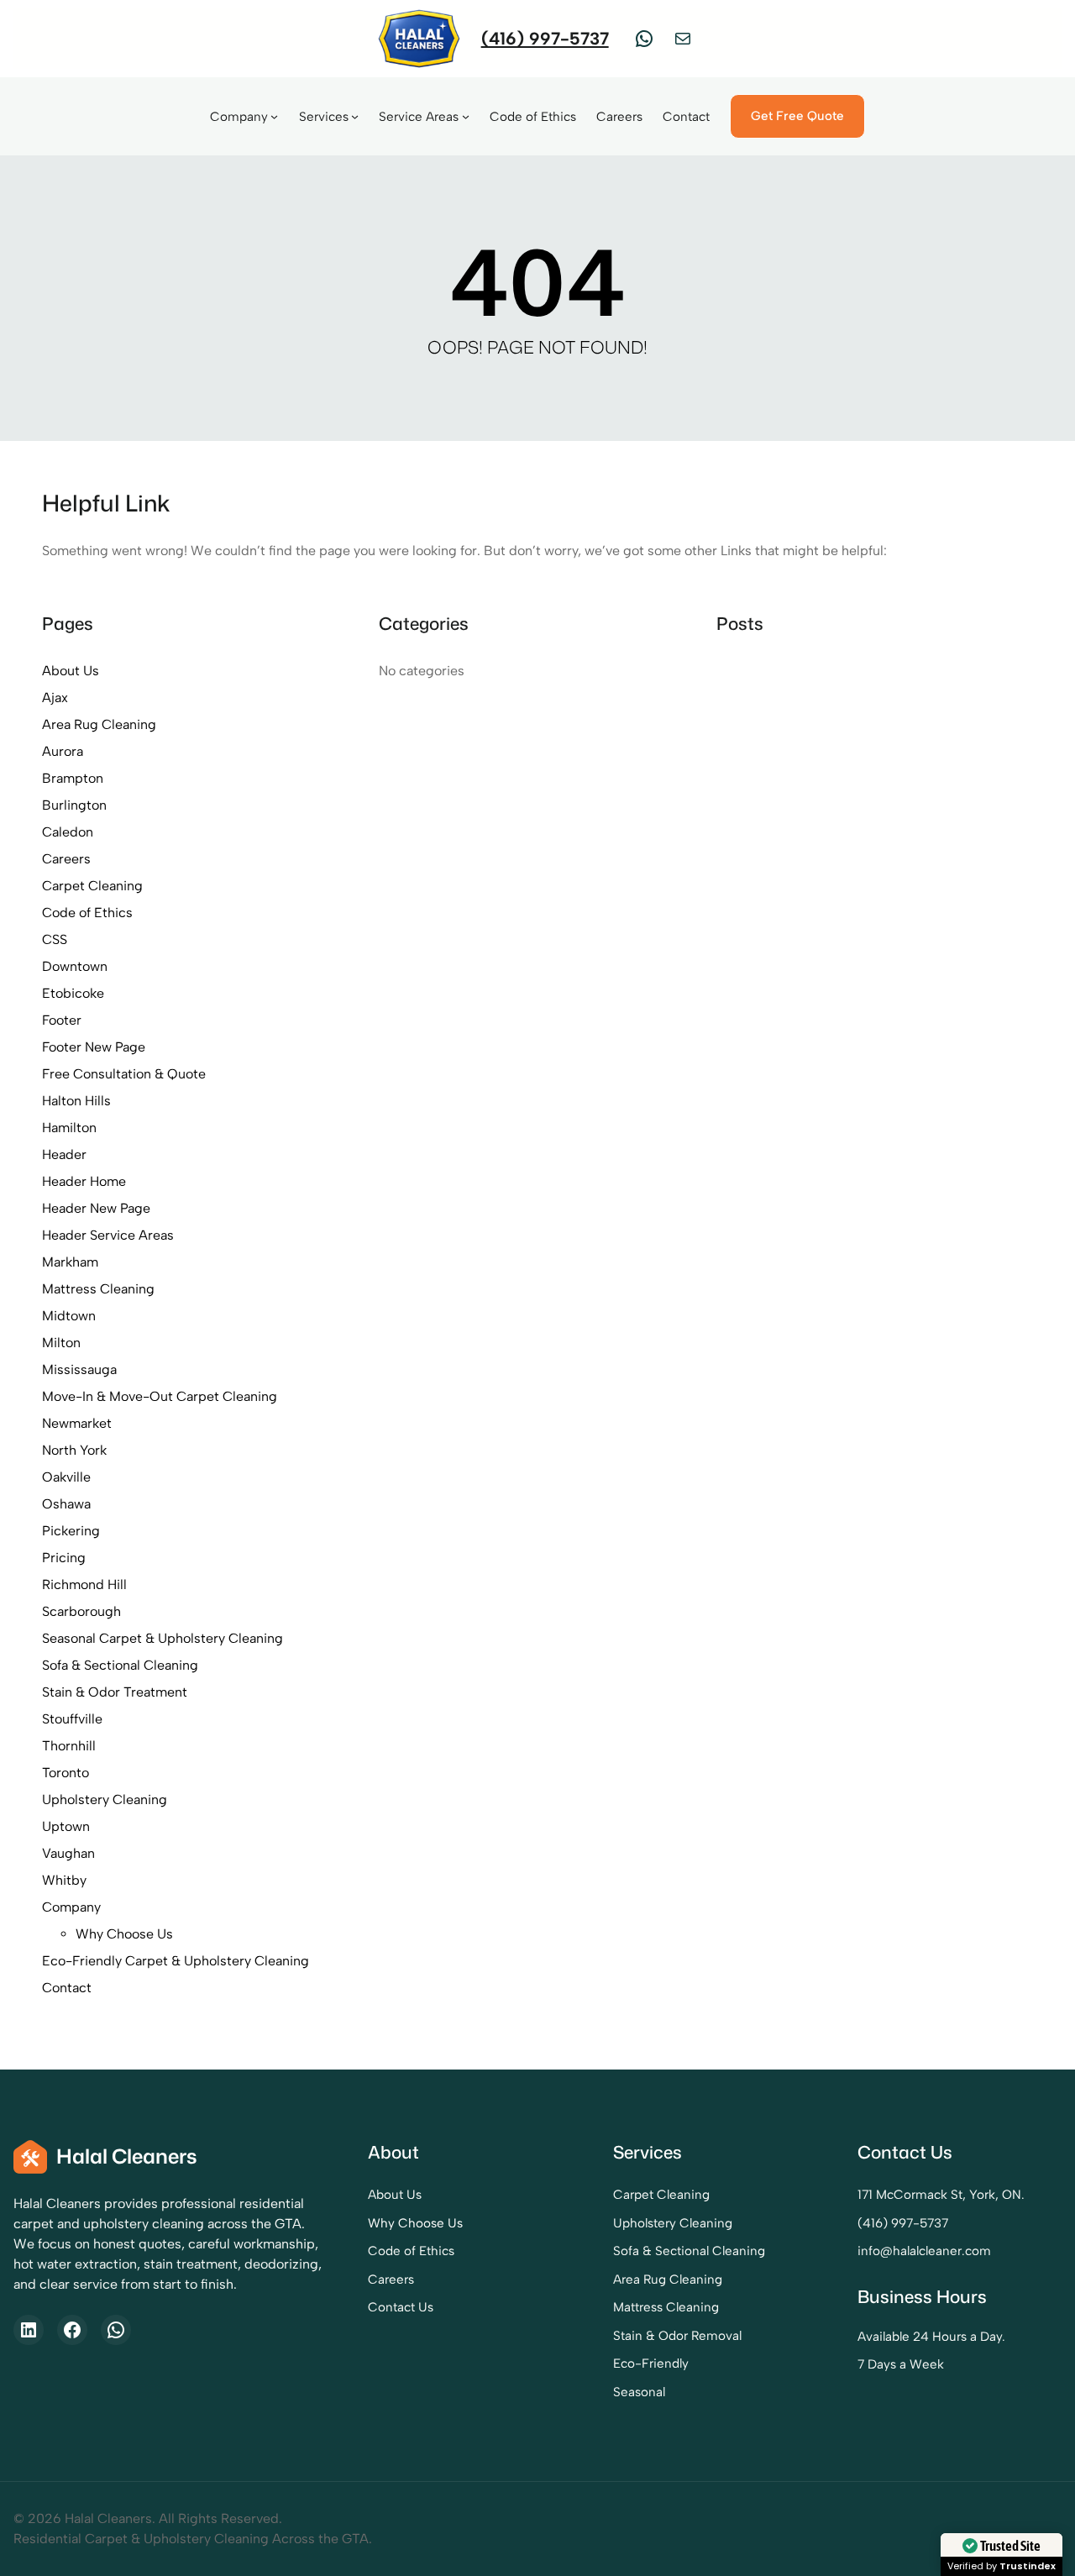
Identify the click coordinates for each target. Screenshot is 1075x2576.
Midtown (69, 1316)
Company (71, 1907)
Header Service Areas (108, 1235)
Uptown (66, 1826)
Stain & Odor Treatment (115, 1692)
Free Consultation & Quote (124, 1074)
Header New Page (96, 1208)
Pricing (64, 1558)
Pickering (71, 1531)
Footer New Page (94, 1047)
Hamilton (69, 1128)
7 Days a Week (901, 2364)
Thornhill (69, 1746)
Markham (70, 1262)
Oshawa (66, 1504)
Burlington (74, 805)
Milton (61, 1343)
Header (64, 1154)
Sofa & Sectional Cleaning (120, 1665)
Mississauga (79, 1369)
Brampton (73, 778)
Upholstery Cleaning (105, 1800)
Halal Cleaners (127, 2156)
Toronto (66, 1773)
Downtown (75, 966)
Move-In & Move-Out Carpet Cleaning (160, 1396)
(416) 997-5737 (545, 38)
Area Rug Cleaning (99, 724)
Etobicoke (73, 993)
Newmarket (77, 1423)
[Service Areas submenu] (466, 116)
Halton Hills (76, 1101)
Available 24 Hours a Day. (931, 2337)
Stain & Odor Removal (677, 2336)
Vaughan (68, 1853)
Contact (67, 1988)
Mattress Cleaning (98, 1289)
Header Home (84, 1181)
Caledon (68, 832)
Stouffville (72, 1719)
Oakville (66, 1477)
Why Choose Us (124, 1934)
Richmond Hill (84, 1584)
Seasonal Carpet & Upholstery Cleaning (163, 1638)
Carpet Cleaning (92, 886)
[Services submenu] (355, 116)
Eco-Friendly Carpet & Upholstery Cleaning (176, 1961)
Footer (62, 1020)
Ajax (55, 698)
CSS (55, 939)
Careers (66, 859)
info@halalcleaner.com (924, 2251)
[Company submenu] (274, 116)
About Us (71, 671)
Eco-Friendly (651, 2364)
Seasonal (639, 2392)
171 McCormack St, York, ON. (941, 2195)
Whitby (64, 1880)
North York (74, 1450)
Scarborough (81, 1611)
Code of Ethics (87, 913)
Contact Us (401, 2307)
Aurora (63, 751)
